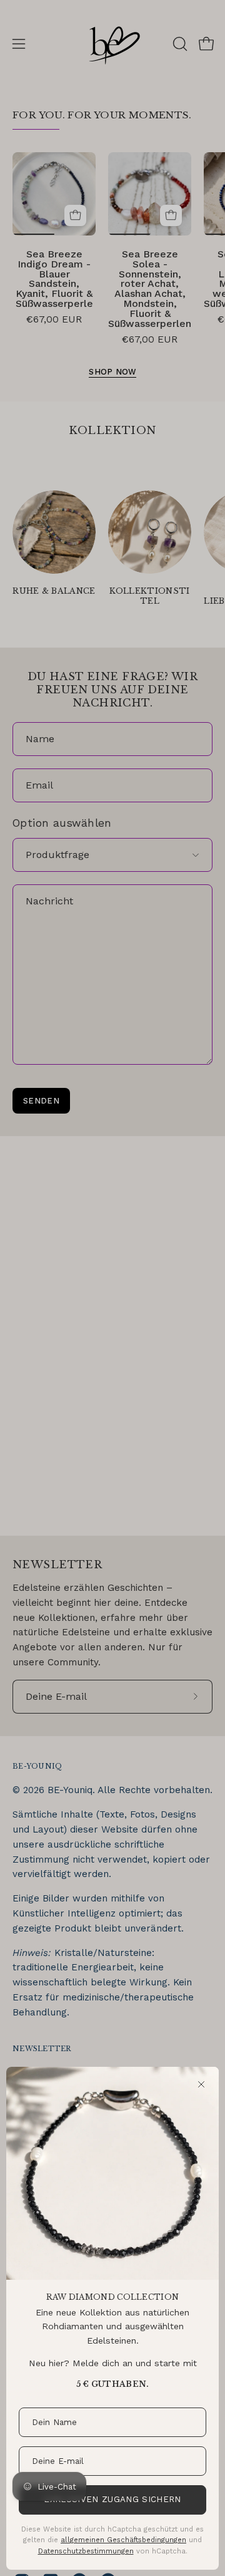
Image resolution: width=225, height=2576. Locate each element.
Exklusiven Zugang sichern (112, 2499)
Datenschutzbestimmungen (86, 2551)
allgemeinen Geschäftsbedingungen (123, 2540)
